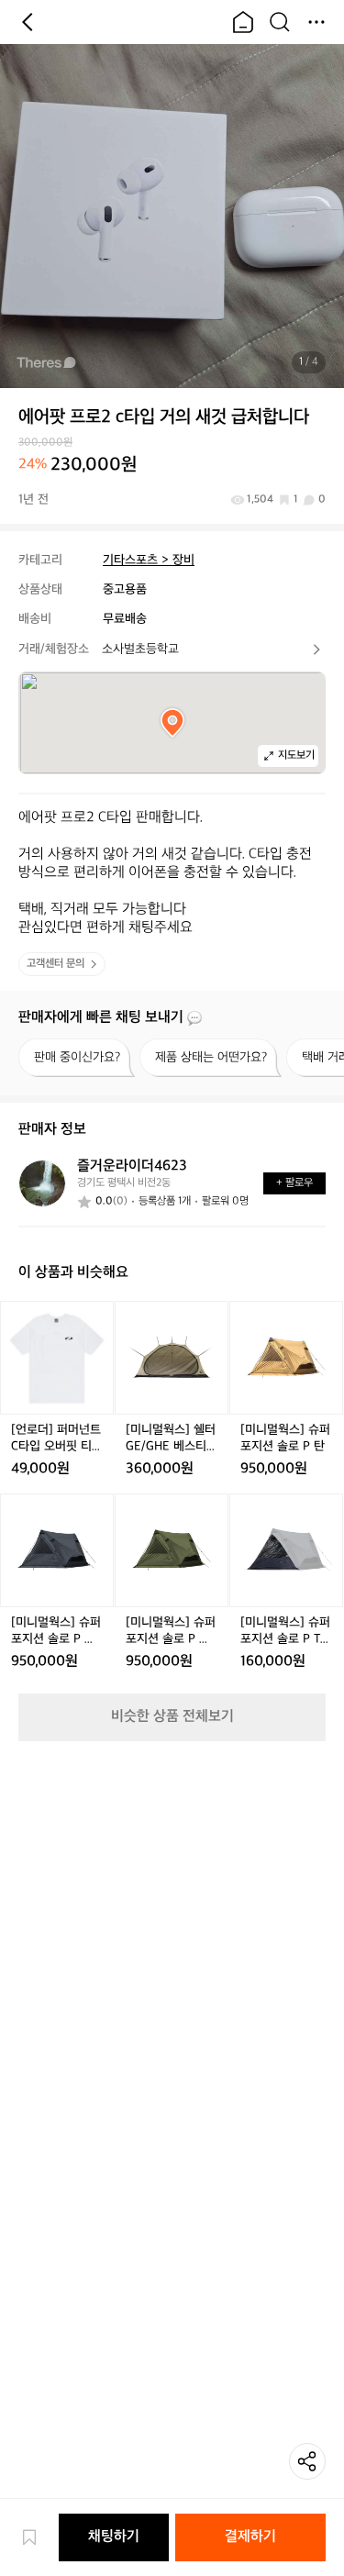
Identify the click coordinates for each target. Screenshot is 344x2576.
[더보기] (316, 22)
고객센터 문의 (55, 964)
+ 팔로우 (294, 1183)
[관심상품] (39, 2537)
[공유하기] (307, 2461)
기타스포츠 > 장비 (149, 560)
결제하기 (250, 2537)
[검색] (280, 22)
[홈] (243, 22)
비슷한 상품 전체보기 (172, 1717)
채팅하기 (114, 2537)
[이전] (28, 22)
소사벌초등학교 (140, 649)
